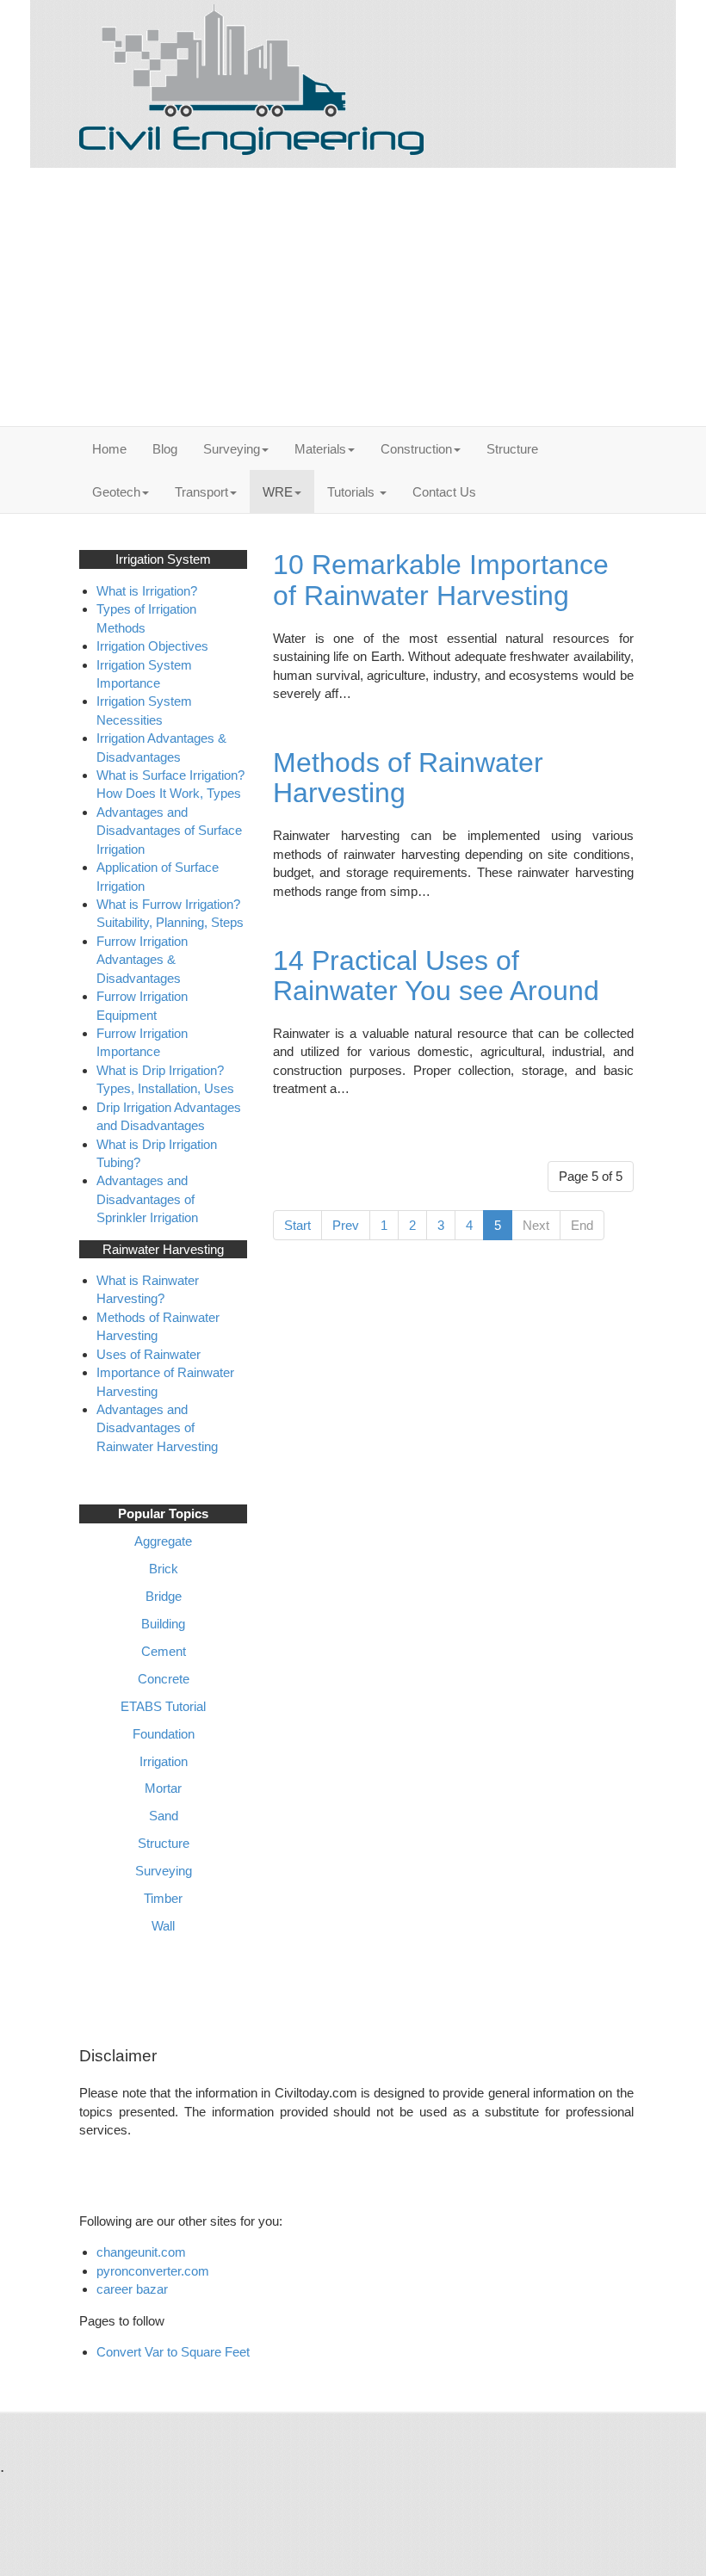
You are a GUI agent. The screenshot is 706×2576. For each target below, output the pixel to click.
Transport (201, 492)
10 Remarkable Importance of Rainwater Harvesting (441, 580)
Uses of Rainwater (149, 1354)
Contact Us (444, 492)
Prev (346, 1225)
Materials (320, 449)
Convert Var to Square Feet (173, 2352)
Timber (163, 1898)
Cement (164, 1651)
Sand (164, 1816)
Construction (416, 449)
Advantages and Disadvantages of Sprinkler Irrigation (147, 1199)
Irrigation (164, 1761)
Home (109, 449)
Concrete (164, 1679)
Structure (512, 449)
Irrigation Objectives (152, 646)
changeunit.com (141, 2252)
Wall (163, 1926)
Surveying (232, 449)
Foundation (164, 1734)
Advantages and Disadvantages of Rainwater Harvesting (157, 1428)
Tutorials (353, 492)
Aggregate (163, 1541)
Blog (165, 449)
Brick (164, 1569)
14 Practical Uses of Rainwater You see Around (436, 976)
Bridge (164, 1596)
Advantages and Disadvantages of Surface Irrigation (169, 831)
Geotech (116, 492)
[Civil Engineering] (251, 80)
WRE (278, 492)
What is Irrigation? (147, 591)
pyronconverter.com (153, 2271)
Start (297, 1225)
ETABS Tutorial (163, 1706)
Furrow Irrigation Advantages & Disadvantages (142, 960)
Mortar (163, 1788)
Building (163, 1624)
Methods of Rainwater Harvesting (408, 778)
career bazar (134, 2289)
